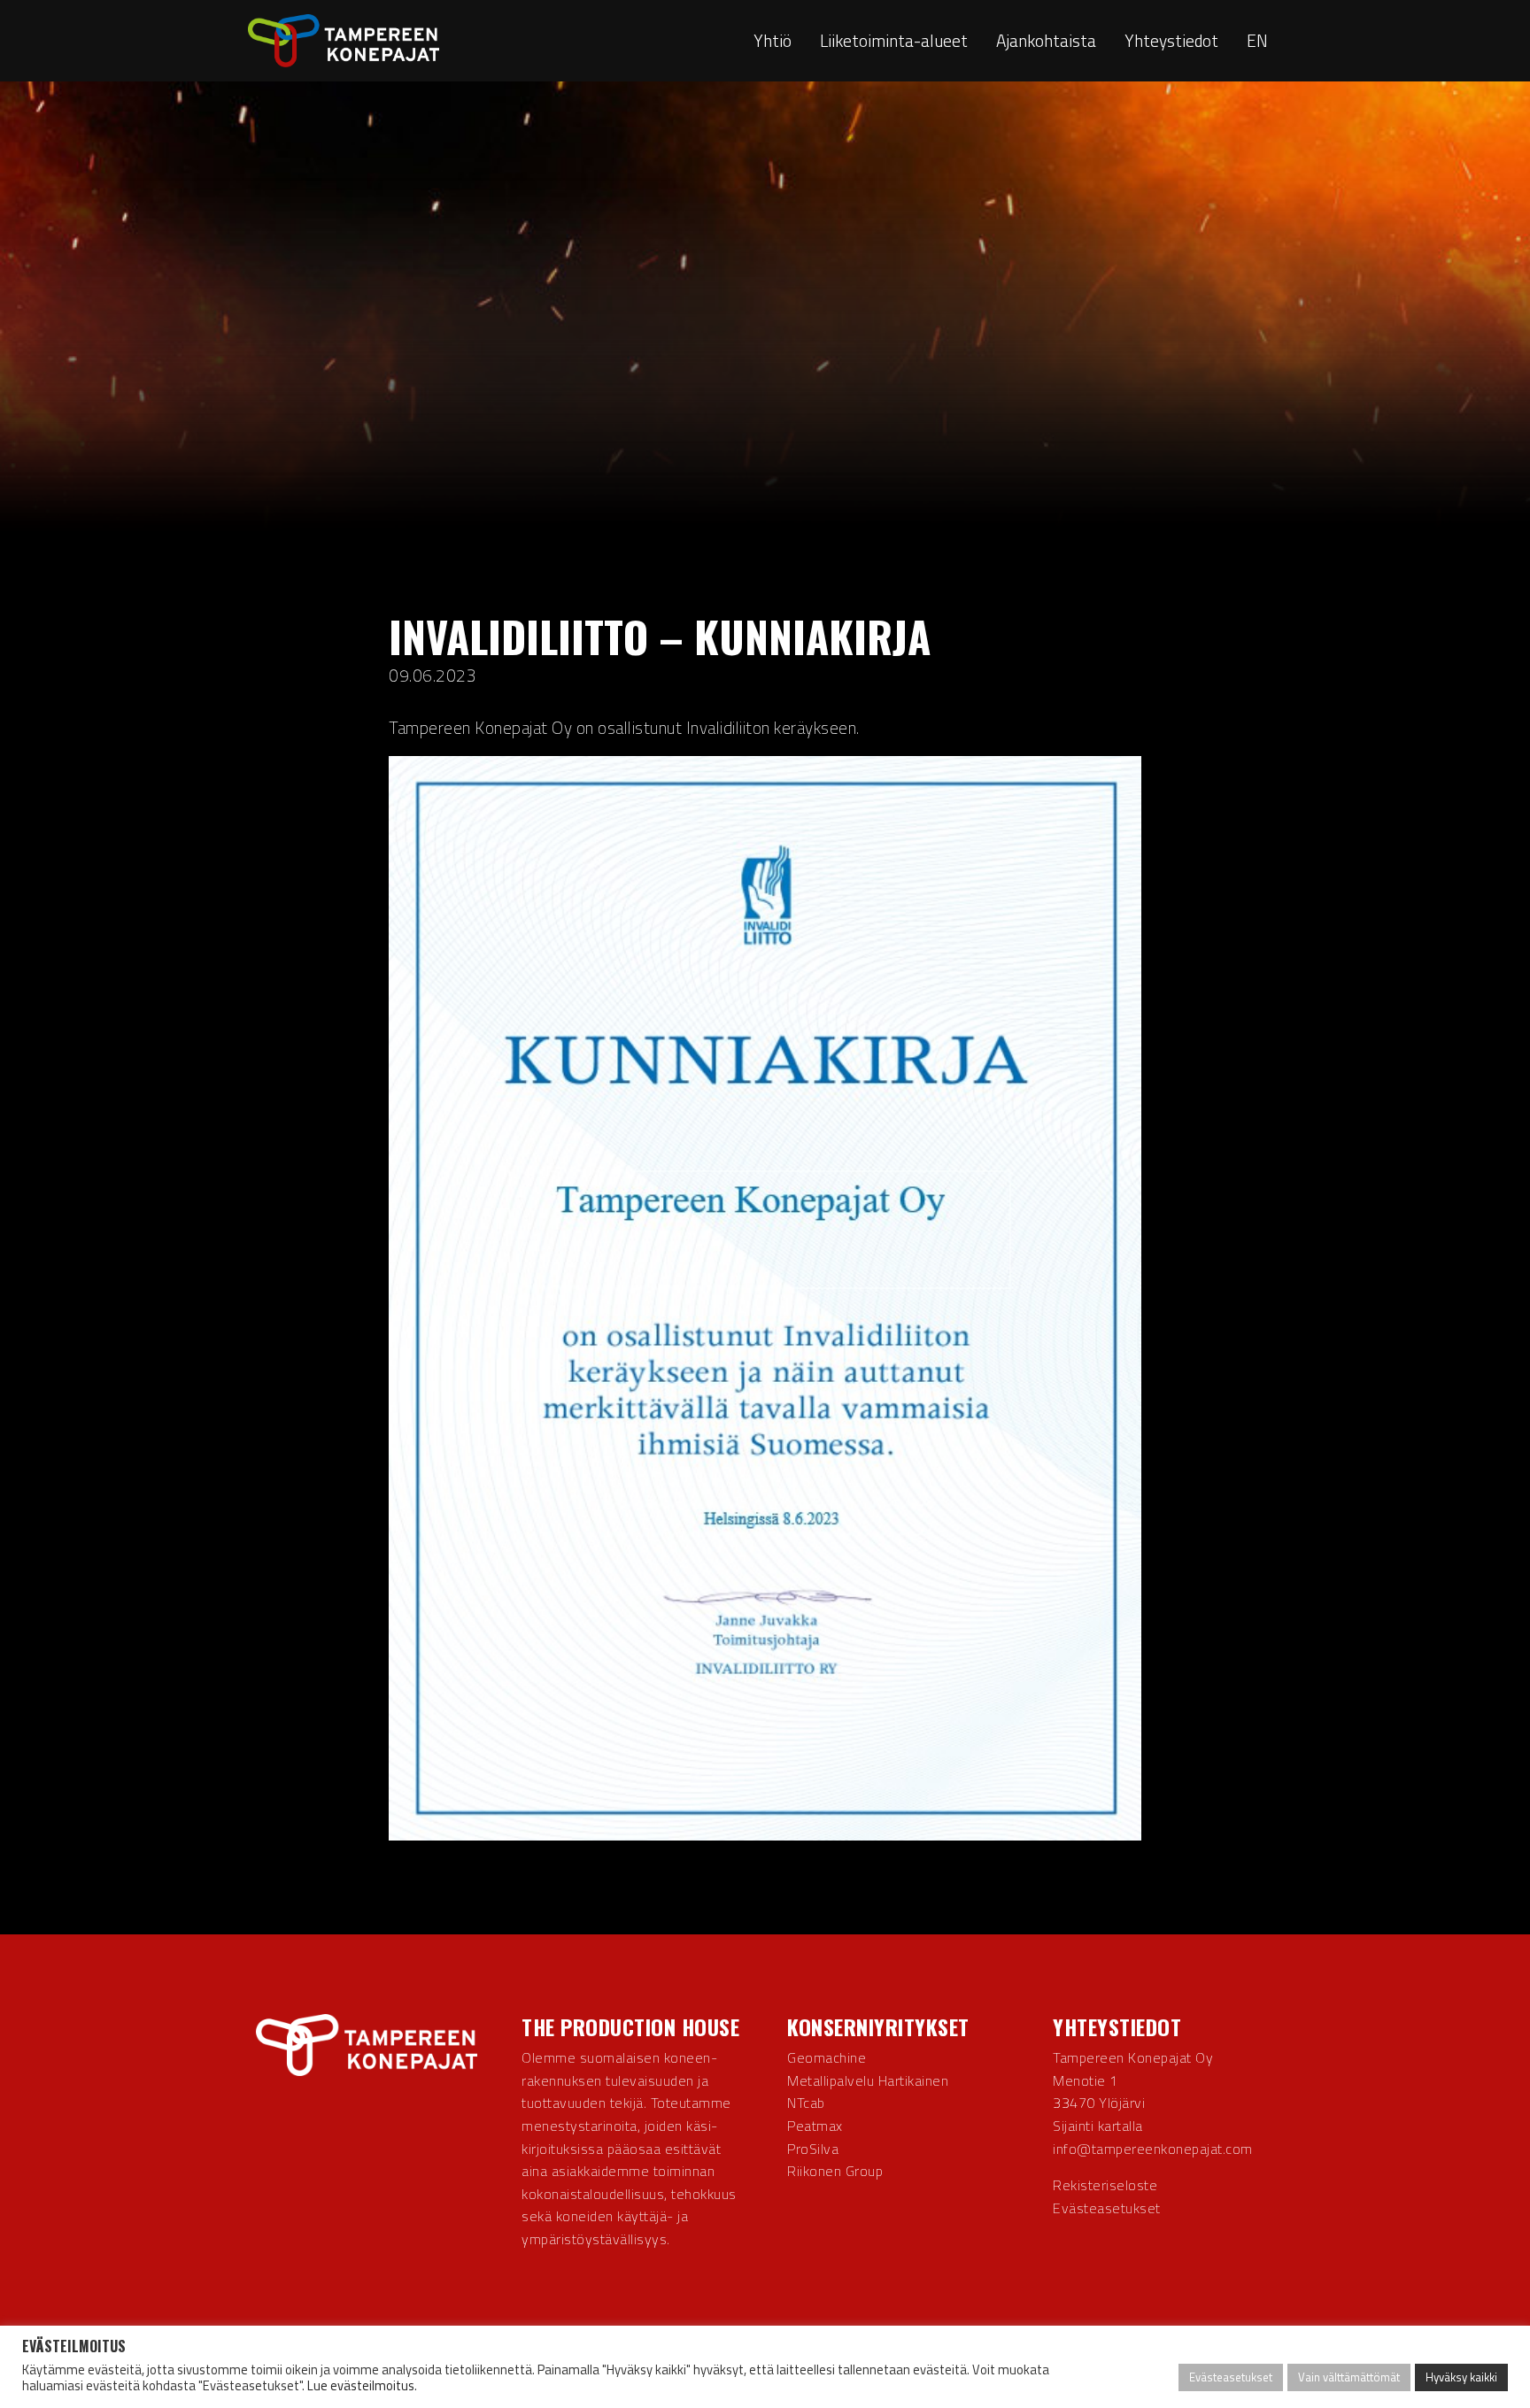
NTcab (806, 2103)
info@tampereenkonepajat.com (1153, 2149)
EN (1257, 40)
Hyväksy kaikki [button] (1461, 2377)
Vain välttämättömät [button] (1349, 2377)
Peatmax (815, 2126)
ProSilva (813, 2149)
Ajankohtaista (1046, 40)
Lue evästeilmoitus (361, 2385)
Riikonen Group (835, 2171)
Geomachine (827, 2057)
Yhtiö (773, 40)
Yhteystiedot (1171, 40)
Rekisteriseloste (1105, 2185)
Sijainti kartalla (1098, 2126)
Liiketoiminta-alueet (894, 40)
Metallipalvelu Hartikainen (868, 2080)
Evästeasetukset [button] (1107, 2208)
